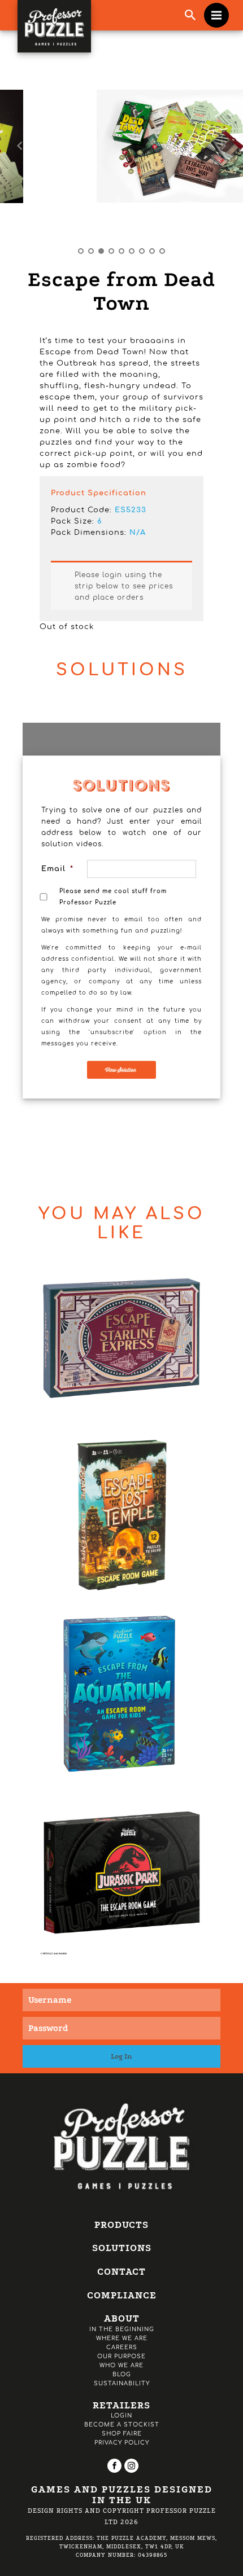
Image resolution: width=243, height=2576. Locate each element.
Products (121, 2225)
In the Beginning (122, 2329)
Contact (121, 2272)
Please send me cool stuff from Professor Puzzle (113, 897)
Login (121, 2415)
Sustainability (122, 2383)
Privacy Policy (122, 2443)
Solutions (122, 2248)
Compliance (122, 2295)
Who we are (121, 2365)
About (122, 2318)
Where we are (122, 2338)
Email (56, 869)
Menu (216, 15)
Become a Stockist (122, 2425)
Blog (122, 2374)
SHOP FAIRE (122, 2434)
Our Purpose (121, 2356)
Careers (122, 2347)
